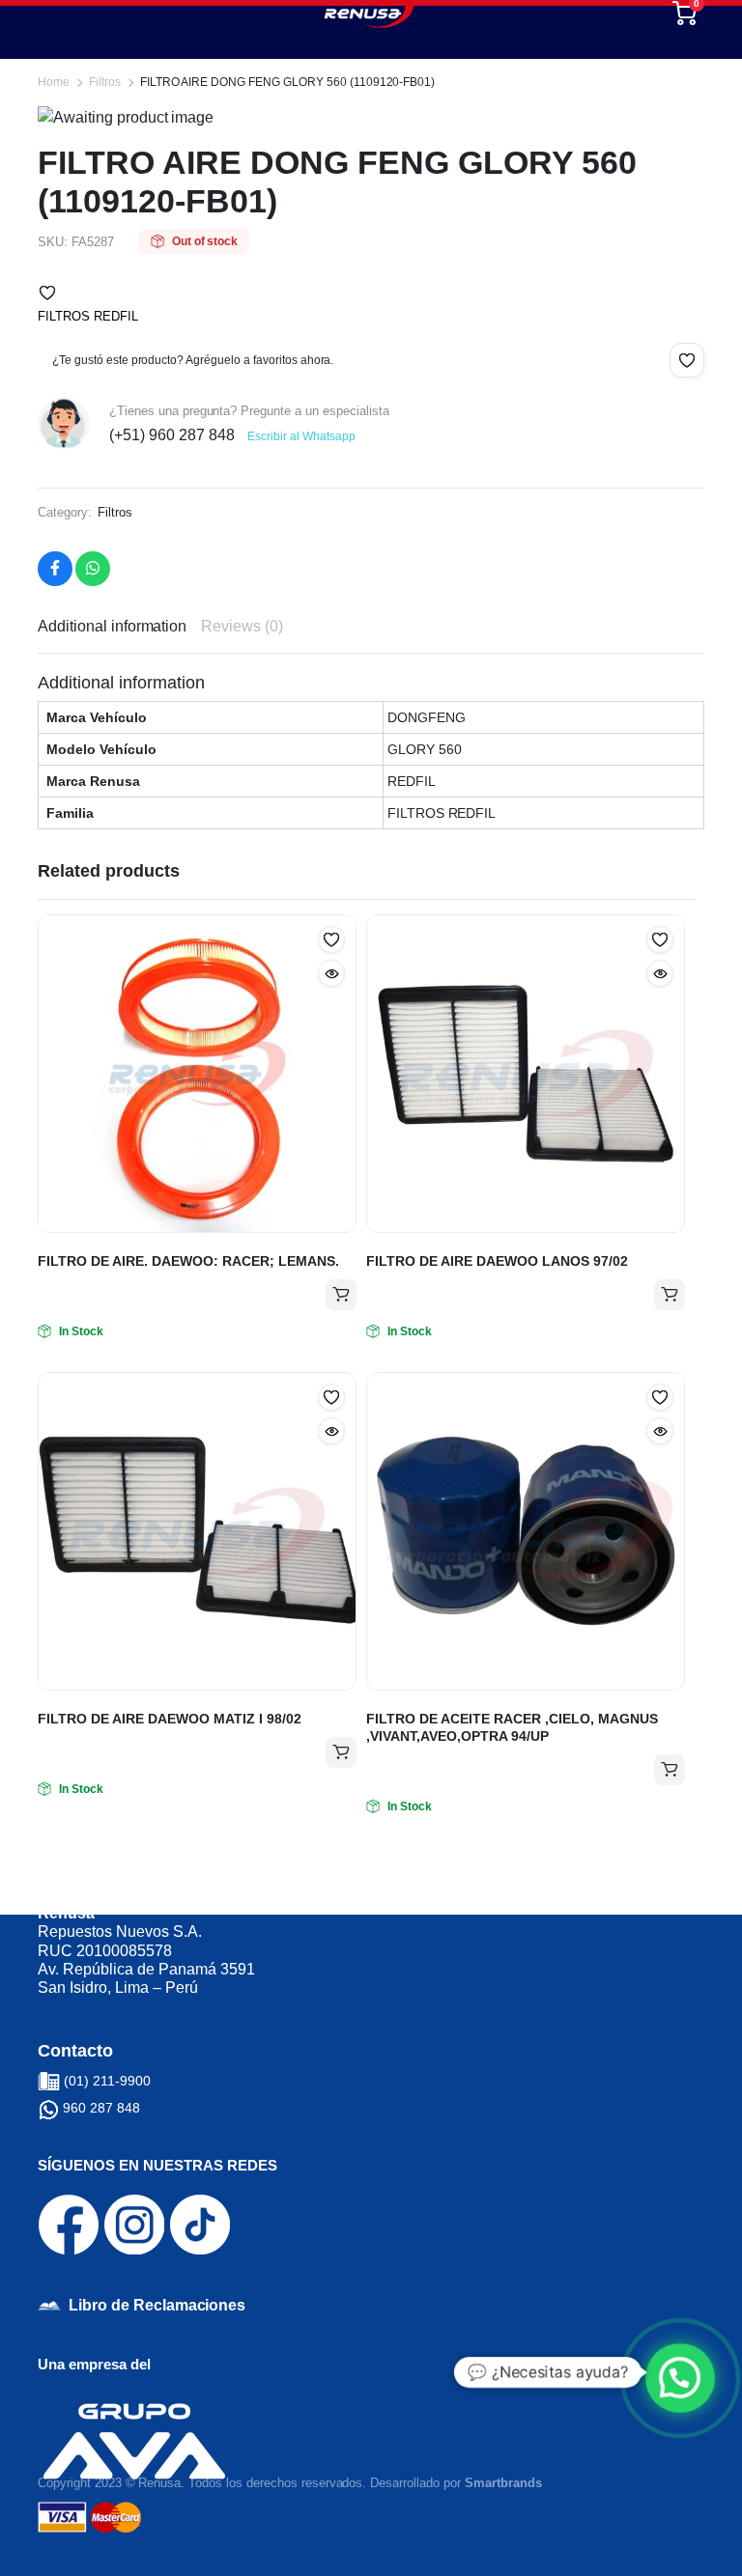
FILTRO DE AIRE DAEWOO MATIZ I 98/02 (170, 1719)
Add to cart (341, 1295)
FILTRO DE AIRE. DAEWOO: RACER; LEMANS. (188, 1261)
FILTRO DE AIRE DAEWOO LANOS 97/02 (497, 1261)
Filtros (105, 82)
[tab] (112, 627)
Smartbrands (503, 2483)
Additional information (112, 626)
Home (54, 82)
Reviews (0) (242, 626)
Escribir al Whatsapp (301, 436)
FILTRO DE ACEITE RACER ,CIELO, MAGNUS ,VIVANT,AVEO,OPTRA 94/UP (512, 1727)
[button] (47, 293)
